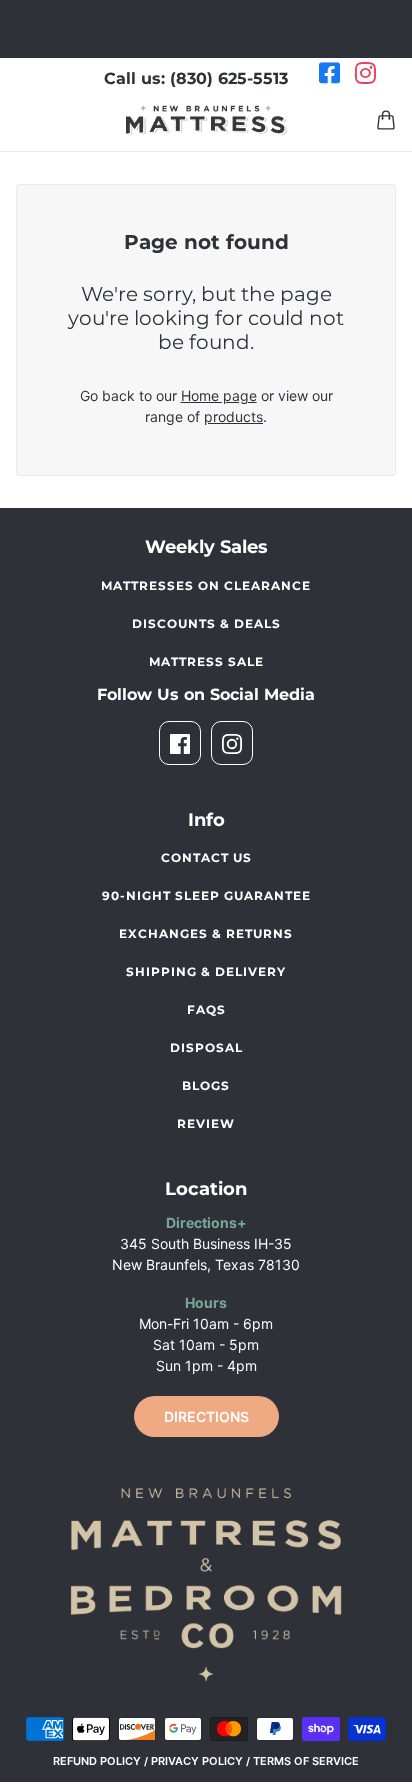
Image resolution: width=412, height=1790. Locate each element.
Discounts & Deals (206, 623)
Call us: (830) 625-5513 (196, 78)
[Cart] (386, 120)
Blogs (206, 1085)
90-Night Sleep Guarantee (206, 895)
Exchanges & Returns (206, 933)
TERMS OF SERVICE (306, 1761)
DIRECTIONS (206, 1416)
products (233, 416)
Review (206, 1123)
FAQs (206, 1009)
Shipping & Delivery (206, 971)
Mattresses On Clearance (206, 585)
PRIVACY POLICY (197, 1761)
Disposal (206, 1047)
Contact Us (206, 857)
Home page (219, 395)
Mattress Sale (206, 661)
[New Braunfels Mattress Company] (206, 120)
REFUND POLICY (97, 1761)
